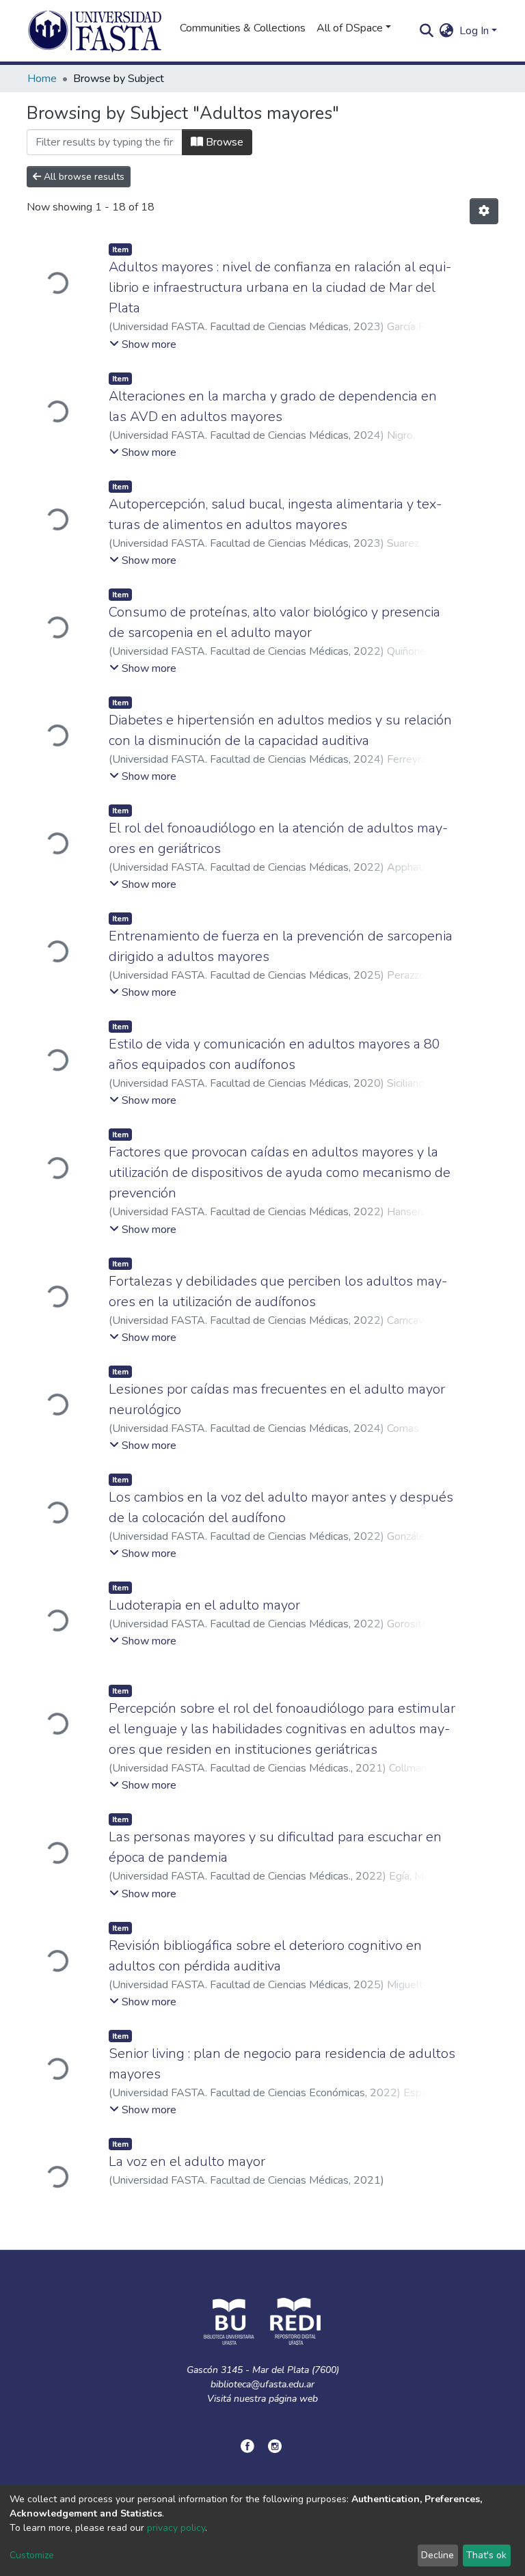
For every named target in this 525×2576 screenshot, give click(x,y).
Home (42, 79)
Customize (32, 2555)
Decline (437, 2555)
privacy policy (176, 2528)
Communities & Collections (243, 28)
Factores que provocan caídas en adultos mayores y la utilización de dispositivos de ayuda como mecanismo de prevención (280, 1172)
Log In (474, 31)
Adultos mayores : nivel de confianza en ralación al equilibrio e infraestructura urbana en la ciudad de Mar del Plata (280, 287)
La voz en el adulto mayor (187, 2161)
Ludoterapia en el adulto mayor (204, 1605)
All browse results (83, 177)
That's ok (486, 2555)
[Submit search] (427, 31)
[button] (447, 31)
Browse (223, 142)
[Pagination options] (484, 211)
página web (293, 2399)
